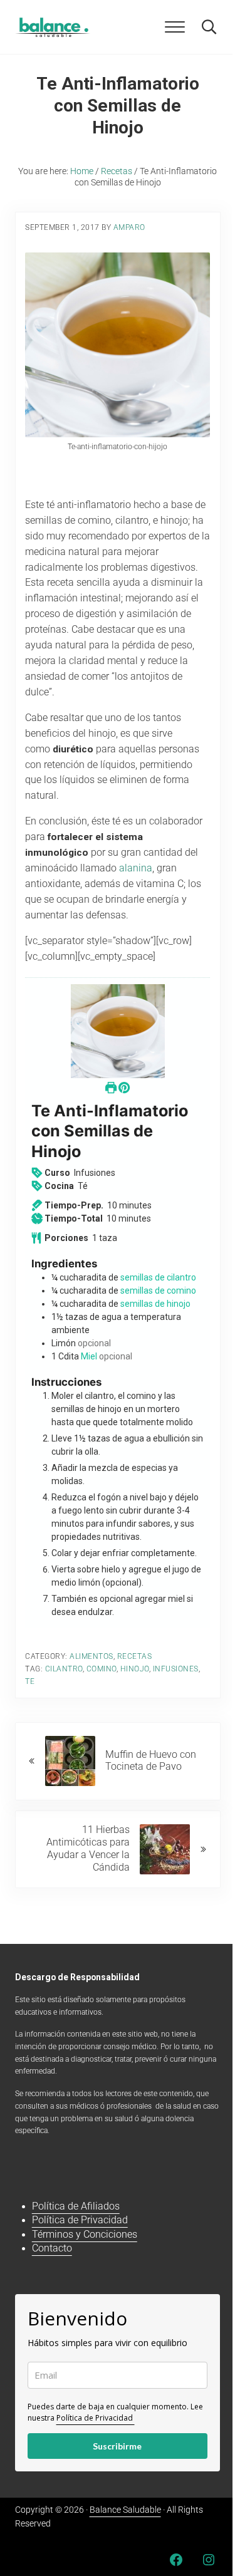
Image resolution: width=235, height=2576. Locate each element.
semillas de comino (158, 1291)
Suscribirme (117, 2446)
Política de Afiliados (76, 2206)
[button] (124, 1088)
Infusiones (176, 1669)
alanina (136, 868)
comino (102, 1669)
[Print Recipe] (112, 1088)
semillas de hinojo (155, 1304)
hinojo (135, 1669)
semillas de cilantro (158, 1277)
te (30, 1681)
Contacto (52, 2248)
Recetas (135, 1656)
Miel (89, 1356)
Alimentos (91, 1656)
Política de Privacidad (80, 2220)
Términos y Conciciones (85, 2235)
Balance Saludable (125, 2510)
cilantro (64, 1669)
